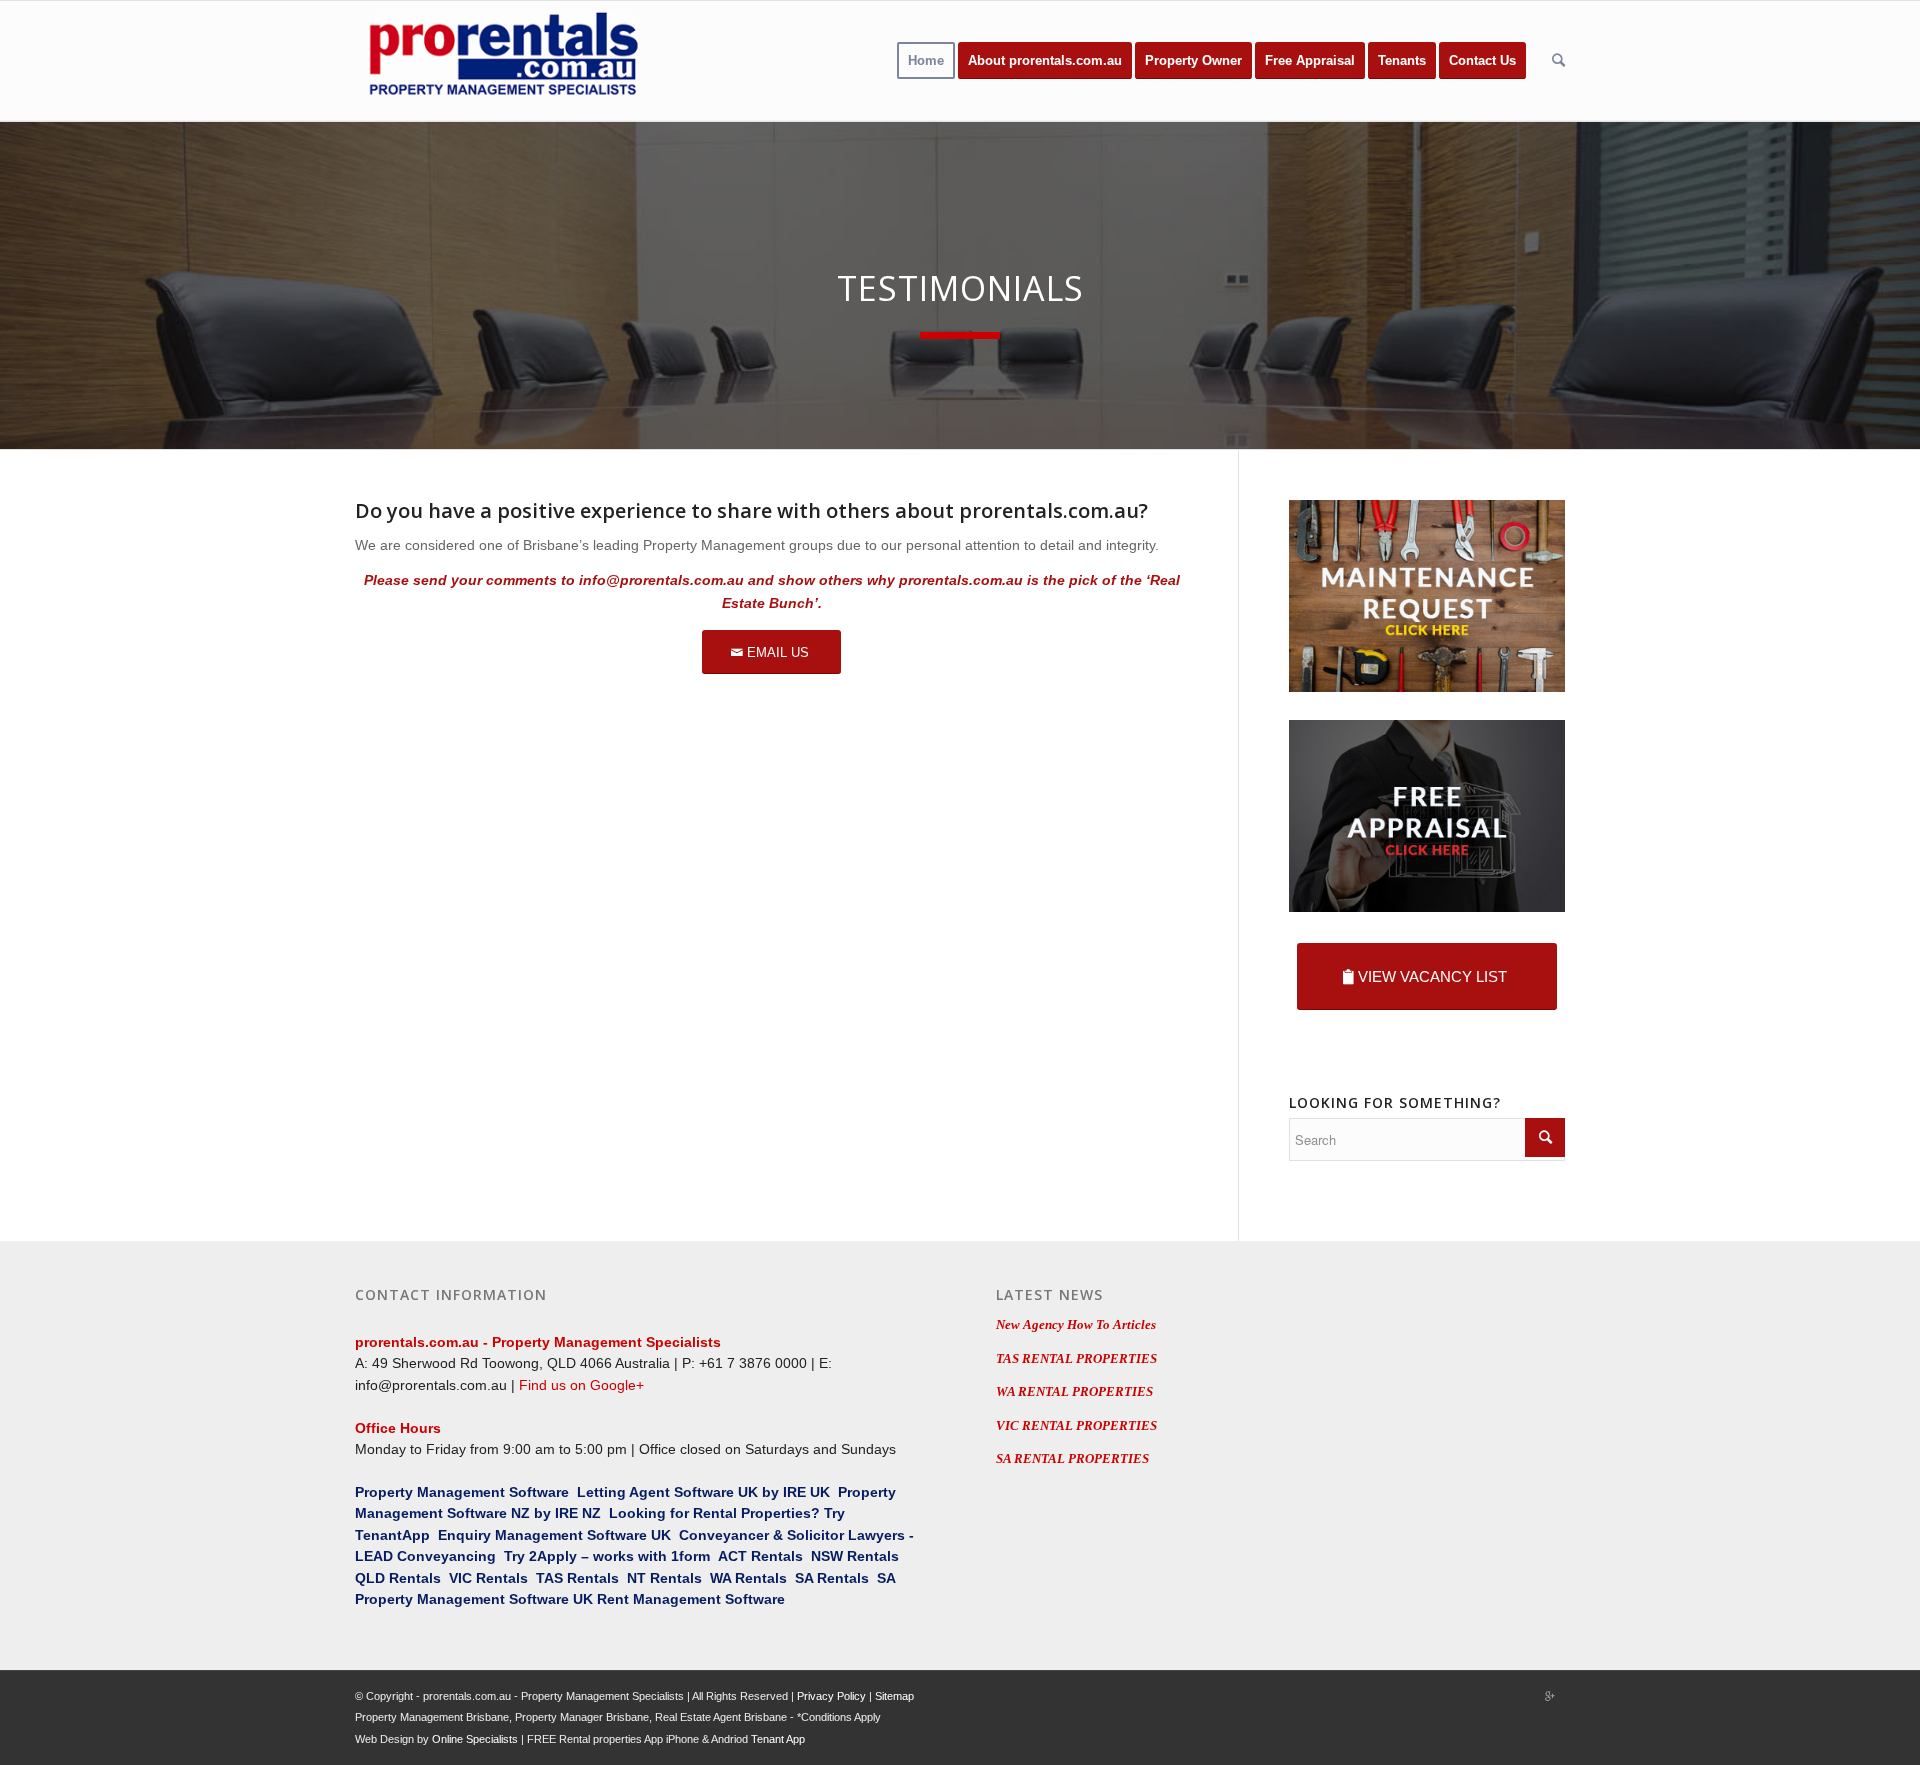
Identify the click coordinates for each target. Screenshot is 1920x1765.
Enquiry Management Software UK (554, 1535)
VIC (460, 1578)
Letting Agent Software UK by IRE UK (703, 1492)
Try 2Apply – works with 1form (607, 1556)
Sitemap (894, 1696)
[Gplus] (1550, 1696)
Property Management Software (462, 1492)
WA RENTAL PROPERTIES (1074, 1391)
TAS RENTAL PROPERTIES (1076, 1358)
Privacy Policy (831, 1696)
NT (636, 1578)
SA (804, 1578)
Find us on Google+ (581, 1385)
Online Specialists (475, 1739)
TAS (549, 1578)
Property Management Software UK (474, 1599)
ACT (732, 1556)
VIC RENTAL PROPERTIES (1076, 1425)
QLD (370, 1578)
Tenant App (778, 1739)
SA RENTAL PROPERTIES (1072, 1458)
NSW (827, 1556)
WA (720, 1578)
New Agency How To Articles (1076, 1324)
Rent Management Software (691, 1599)
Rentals (777, 1556)
